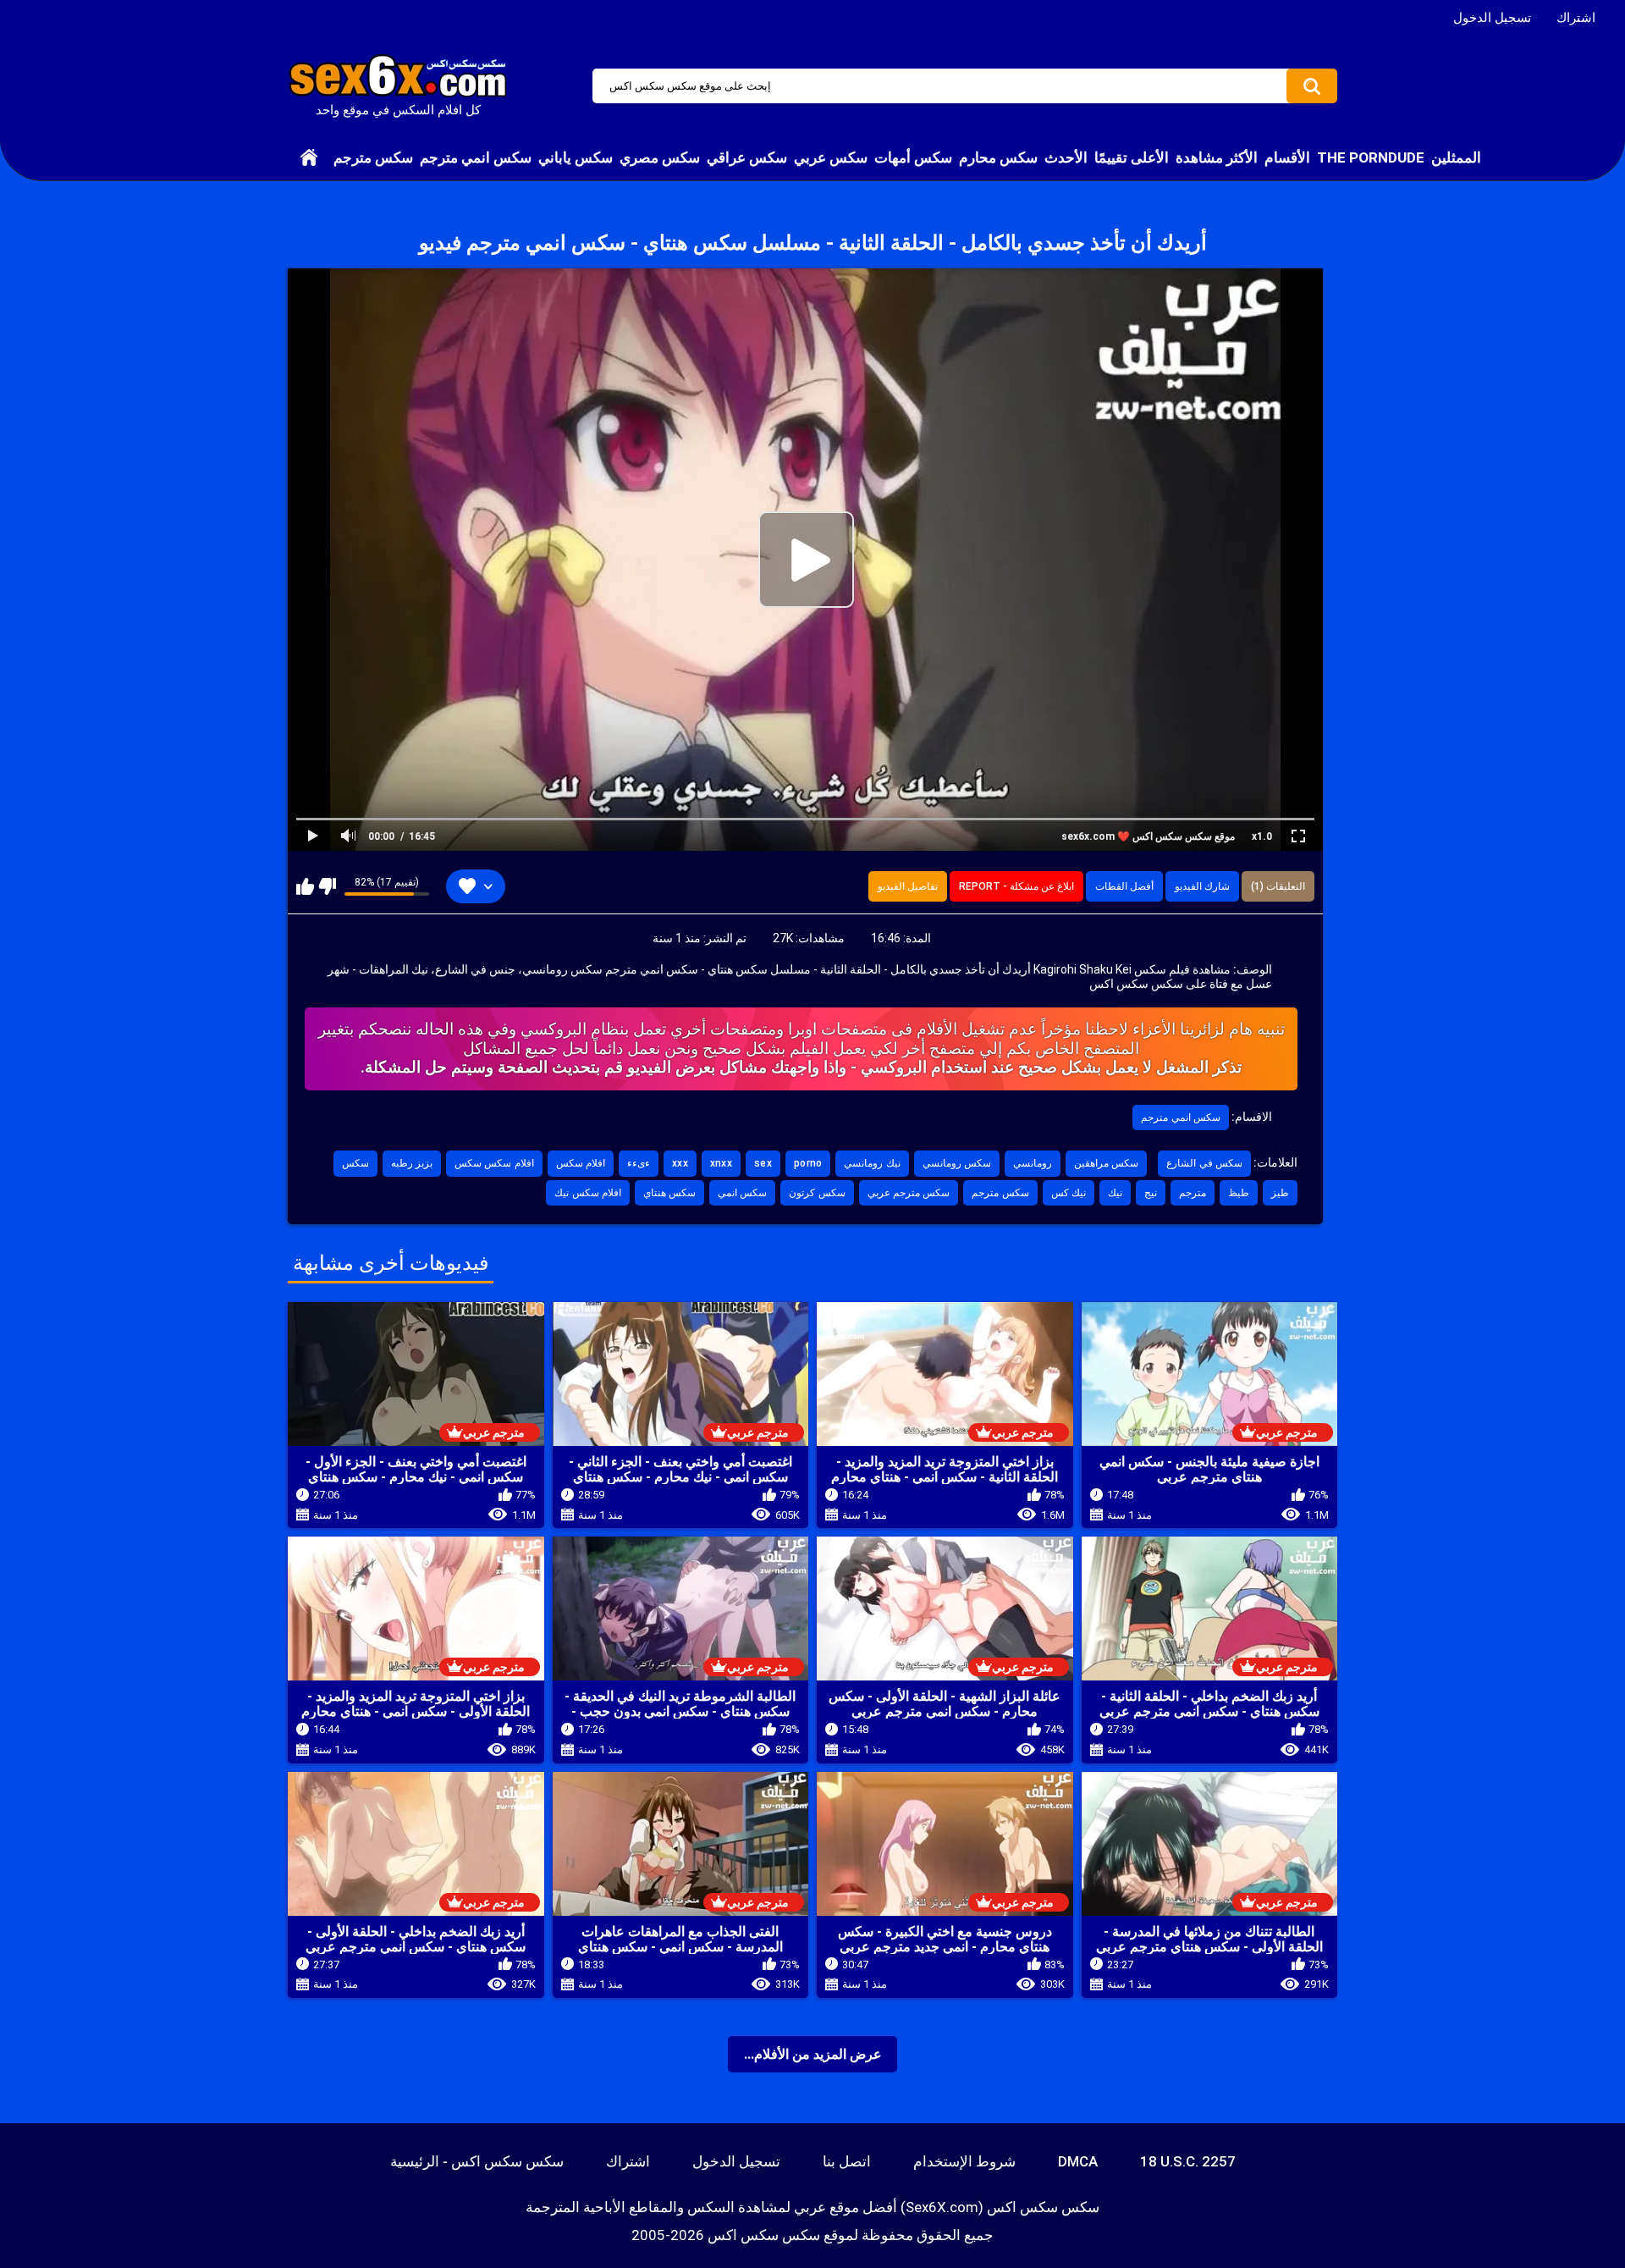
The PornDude (1371, 157)
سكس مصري (660, 157)
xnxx (721, 1163)
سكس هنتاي (669, 1193)
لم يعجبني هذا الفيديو (327, 886)
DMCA (1078, 2161)
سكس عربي (831, 157)
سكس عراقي (747, 157)
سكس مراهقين (1106, 1163)
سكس (355, 1163)
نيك (1115, 1193)
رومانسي (1033, 1163)
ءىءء (639, 1163)
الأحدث (1066, 157)
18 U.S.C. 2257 (1188, 2161)
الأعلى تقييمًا (1132, 157)
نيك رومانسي (872, 1163)
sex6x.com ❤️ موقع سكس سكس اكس (1148, 836)
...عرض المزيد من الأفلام (813, 2054)
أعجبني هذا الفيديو (305, 886)
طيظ (1239, 1193)
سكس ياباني (576, 157)
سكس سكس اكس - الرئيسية (477, 2161)
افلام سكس (581, 1163)
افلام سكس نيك (588, 1193)
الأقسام (1287, 157)
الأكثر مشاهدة (1217, 157)
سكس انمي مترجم (476, 157)
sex (763, 1163)
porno (808, 1163)
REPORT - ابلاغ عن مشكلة (1016, 886)
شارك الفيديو (1202, 886)
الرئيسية (309, 157)
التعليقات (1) (1278, 886)
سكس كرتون (817, 1193)
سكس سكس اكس (764, 2235)
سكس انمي (742, 1193)
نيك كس (1069, 1193)
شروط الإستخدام (964, 2161)
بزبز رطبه (412, 1163)
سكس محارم (998, 157)
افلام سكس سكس (494, 1163)
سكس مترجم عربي (909, 1193)
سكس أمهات (913, 157)
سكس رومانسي (957, 1163)
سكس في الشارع (1204, 1163)
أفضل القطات (1124, 886)
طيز (1280, 1193)
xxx (680, 1163)
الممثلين (1456, 157)
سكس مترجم (373, 157)
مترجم (1193, 1193)
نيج (1151, 1193)
